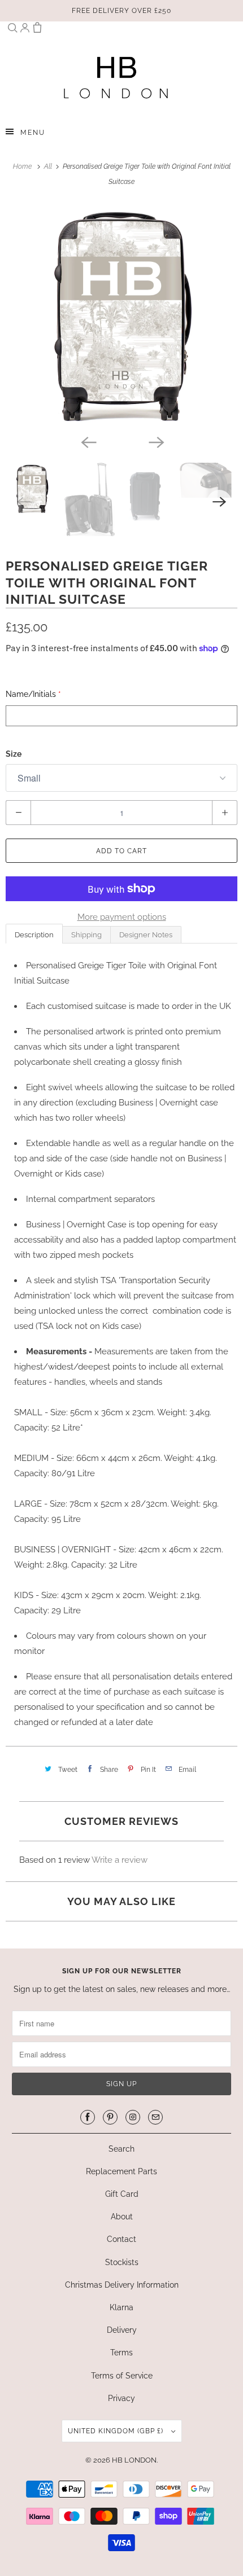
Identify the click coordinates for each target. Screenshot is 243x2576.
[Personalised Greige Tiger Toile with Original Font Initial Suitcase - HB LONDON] (121, 316)
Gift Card (122, 2194)
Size (14, 754)
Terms (121, 2353)
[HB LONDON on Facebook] (88, 2117)
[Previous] (88, 441)
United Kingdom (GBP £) (117, 2431)
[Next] (155, 441)
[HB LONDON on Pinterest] (110, 2117)
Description (34, 935)
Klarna (121, 2307)
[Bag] (37, 30)
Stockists (122, 2262)
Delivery (122, 2330)
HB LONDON (134, 2460)
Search (121, 2149)
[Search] (12, 30)
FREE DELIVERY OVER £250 (121, 11)
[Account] (25, 30)
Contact (121, 2239)
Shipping (86, 935)
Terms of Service (122, 2376)
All (49, 166)
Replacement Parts (121, 2171)
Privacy (121, 2398)
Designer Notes (146, 935)
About (122, 2217)
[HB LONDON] (116, 77)
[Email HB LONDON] (155, 2117)
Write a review (120, 1860)
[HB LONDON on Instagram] (133, 2117)
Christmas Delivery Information (122, 2285)
